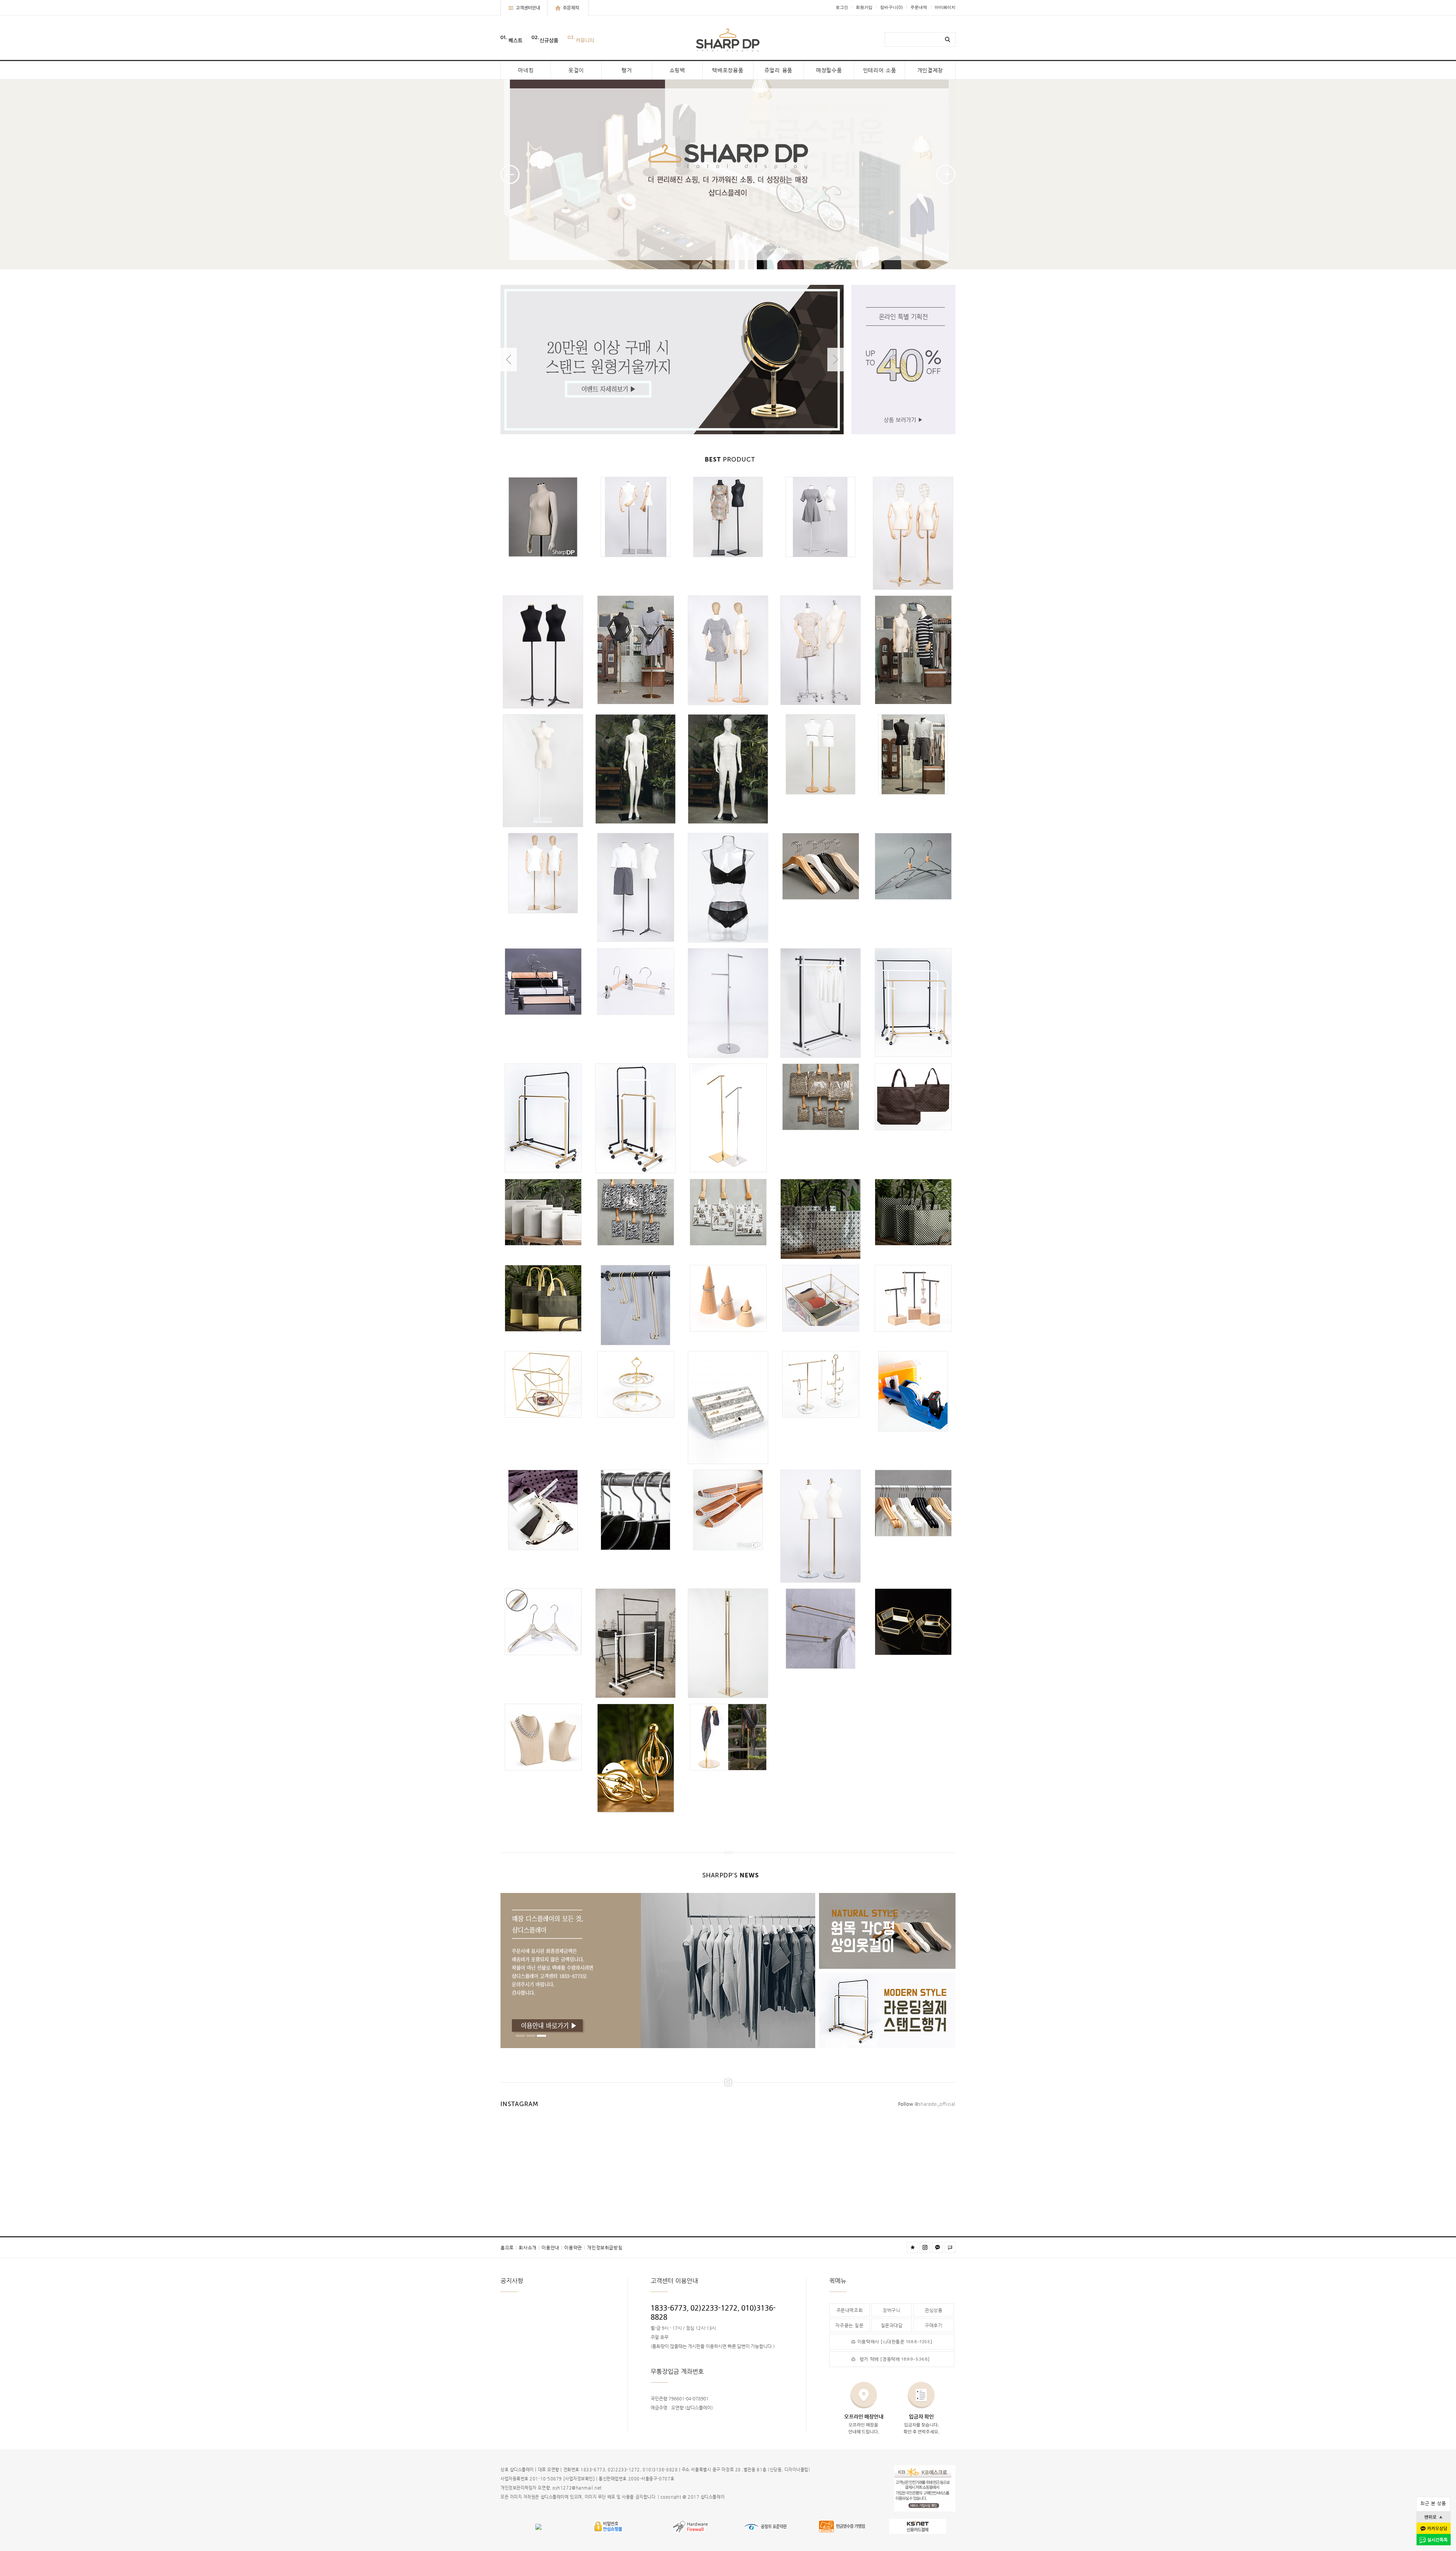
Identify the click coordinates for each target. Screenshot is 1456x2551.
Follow (927, 2104)
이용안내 (552, 2248)
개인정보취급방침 (605, 2248)
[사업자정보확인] (579, 2479)
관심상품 (934, 2310)
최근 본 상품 (1433, 2503)
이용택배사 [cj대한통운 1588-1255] (895, 2342)
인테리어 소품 (880, 70)
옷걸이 (576, 70)
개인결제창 (930, 70)
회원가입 (864, 7)
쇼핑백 (677, 70)
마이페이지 (945, 7)
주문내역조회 (850, 2310)
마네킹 (526, 70)
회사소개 (529, 2248)
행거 (627, 70)
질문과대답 (892, 2325)
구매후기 (934, 2325)
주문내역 (919, 7)
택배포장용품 (728, 70)
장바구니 (891, 7)
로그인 (842, 7)
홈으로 (509, 2248)
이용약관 (575, 2248)
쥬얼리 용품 (778, 70)
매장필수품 (829, 70)
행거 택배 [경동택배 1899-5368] (895, 2359)
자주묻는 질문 (849, 2325)
